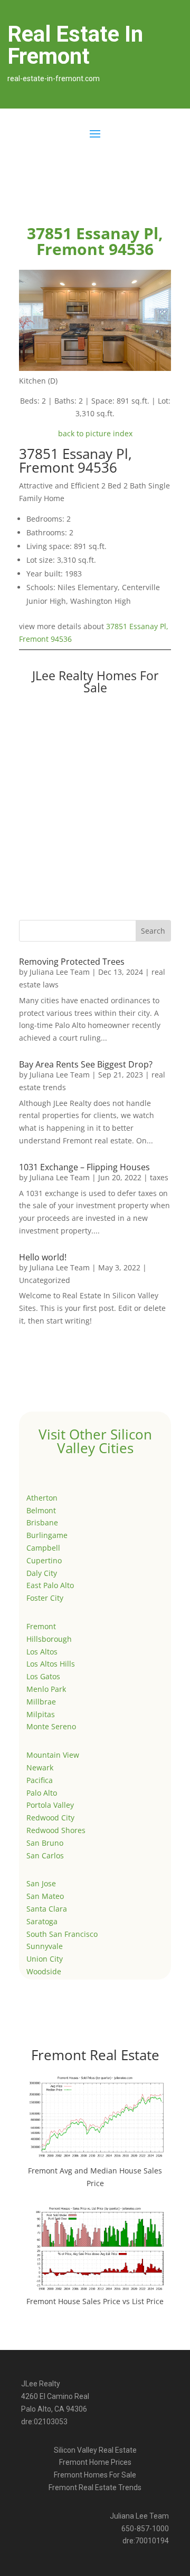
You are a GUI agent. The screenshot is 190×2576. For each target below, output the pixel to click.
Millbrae (41, 1702)
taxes (159, 1177)
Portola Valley (50, 1805)
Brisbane (42, 1522)
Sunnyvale (45, 1946)
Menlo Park (46, 1689)
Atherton (42, 1498)
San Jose (41, 1883)
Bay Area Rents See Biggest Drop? (86, 1064)
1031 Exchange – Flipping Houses (84, 1167)
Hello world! (43, 1257)
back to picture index (95, 433)
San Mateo (45, 1896)
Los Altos (42, 1652)
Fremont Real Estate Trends (95, 2487)
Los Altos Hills (51, 1664)
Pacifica (40, 1780)
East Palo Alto (50, 1585)
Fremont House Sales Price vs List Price (95, 2301)
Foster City (45, 1598)
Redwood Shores (56, 1830)
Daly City (42, 1573)
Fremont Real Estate (95, 2055)
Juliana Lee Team (60, 972)
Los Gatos (43, 1676)
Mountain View (53, 1755)
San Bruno (45, 1843)
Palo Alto (42, 1793)
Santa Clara (47, 1909)
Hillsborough (49, 1639)
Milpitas (41, 1714)
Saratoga (42, 1921)
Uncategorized (45, 1280)
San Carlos (45, 1855)
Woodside (44, 1971)
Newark (40, 1767)
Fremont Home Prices (95, 2462)
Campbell (43, 1548)
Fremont (41, 1626)
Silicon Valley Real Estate (95, 2450)
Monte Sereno (51, 1726)
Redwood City (50, 1818)
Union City (45, 1959)
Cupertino (44, 1560)
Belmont (41, 1510)
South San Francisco (62, 1934)
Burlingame (47, 1535)
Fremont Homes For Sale (95, 2475)
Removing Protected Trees (72, 962)
